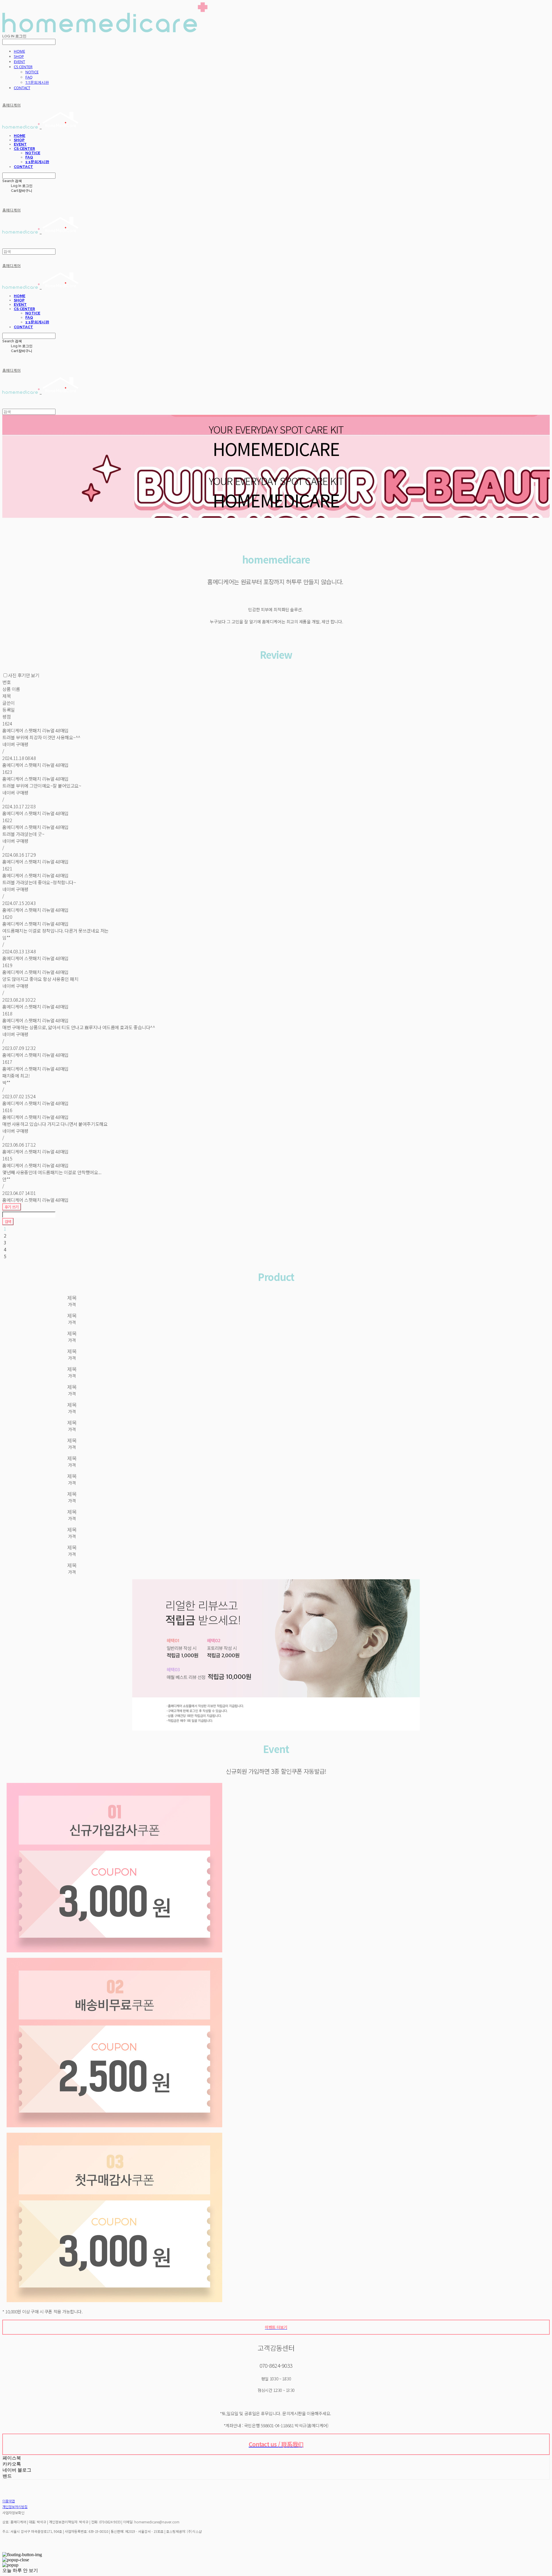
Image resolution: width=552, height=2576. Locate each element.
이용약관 (9, 2501)
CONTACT (22, 88)
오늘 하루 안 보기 (20, 2570)
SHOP (19, 56)
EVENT (19, 62)
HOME (19, 51)
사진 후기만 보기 (24, 675)
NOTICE (32, 72)
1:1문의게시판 (37, 82)
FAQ (29, 77)
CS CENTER (23, 67)
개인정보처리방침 (15, 2507)
